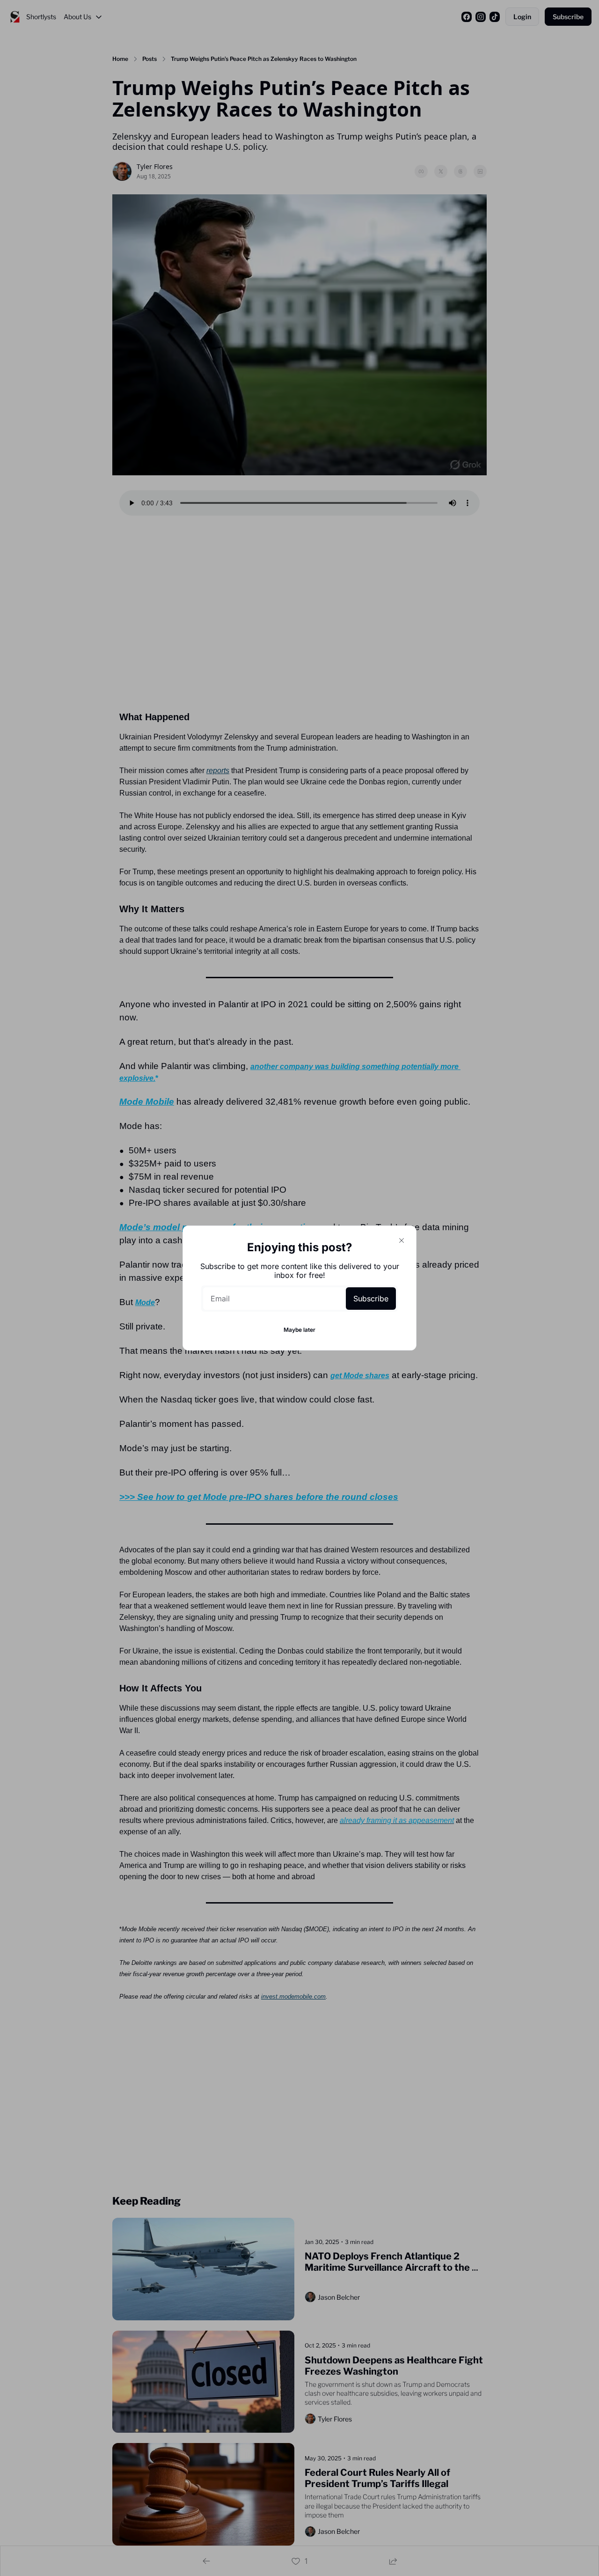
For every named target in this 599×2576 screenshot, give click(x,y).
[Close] (402, 1240)
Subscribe (371, 1299)
